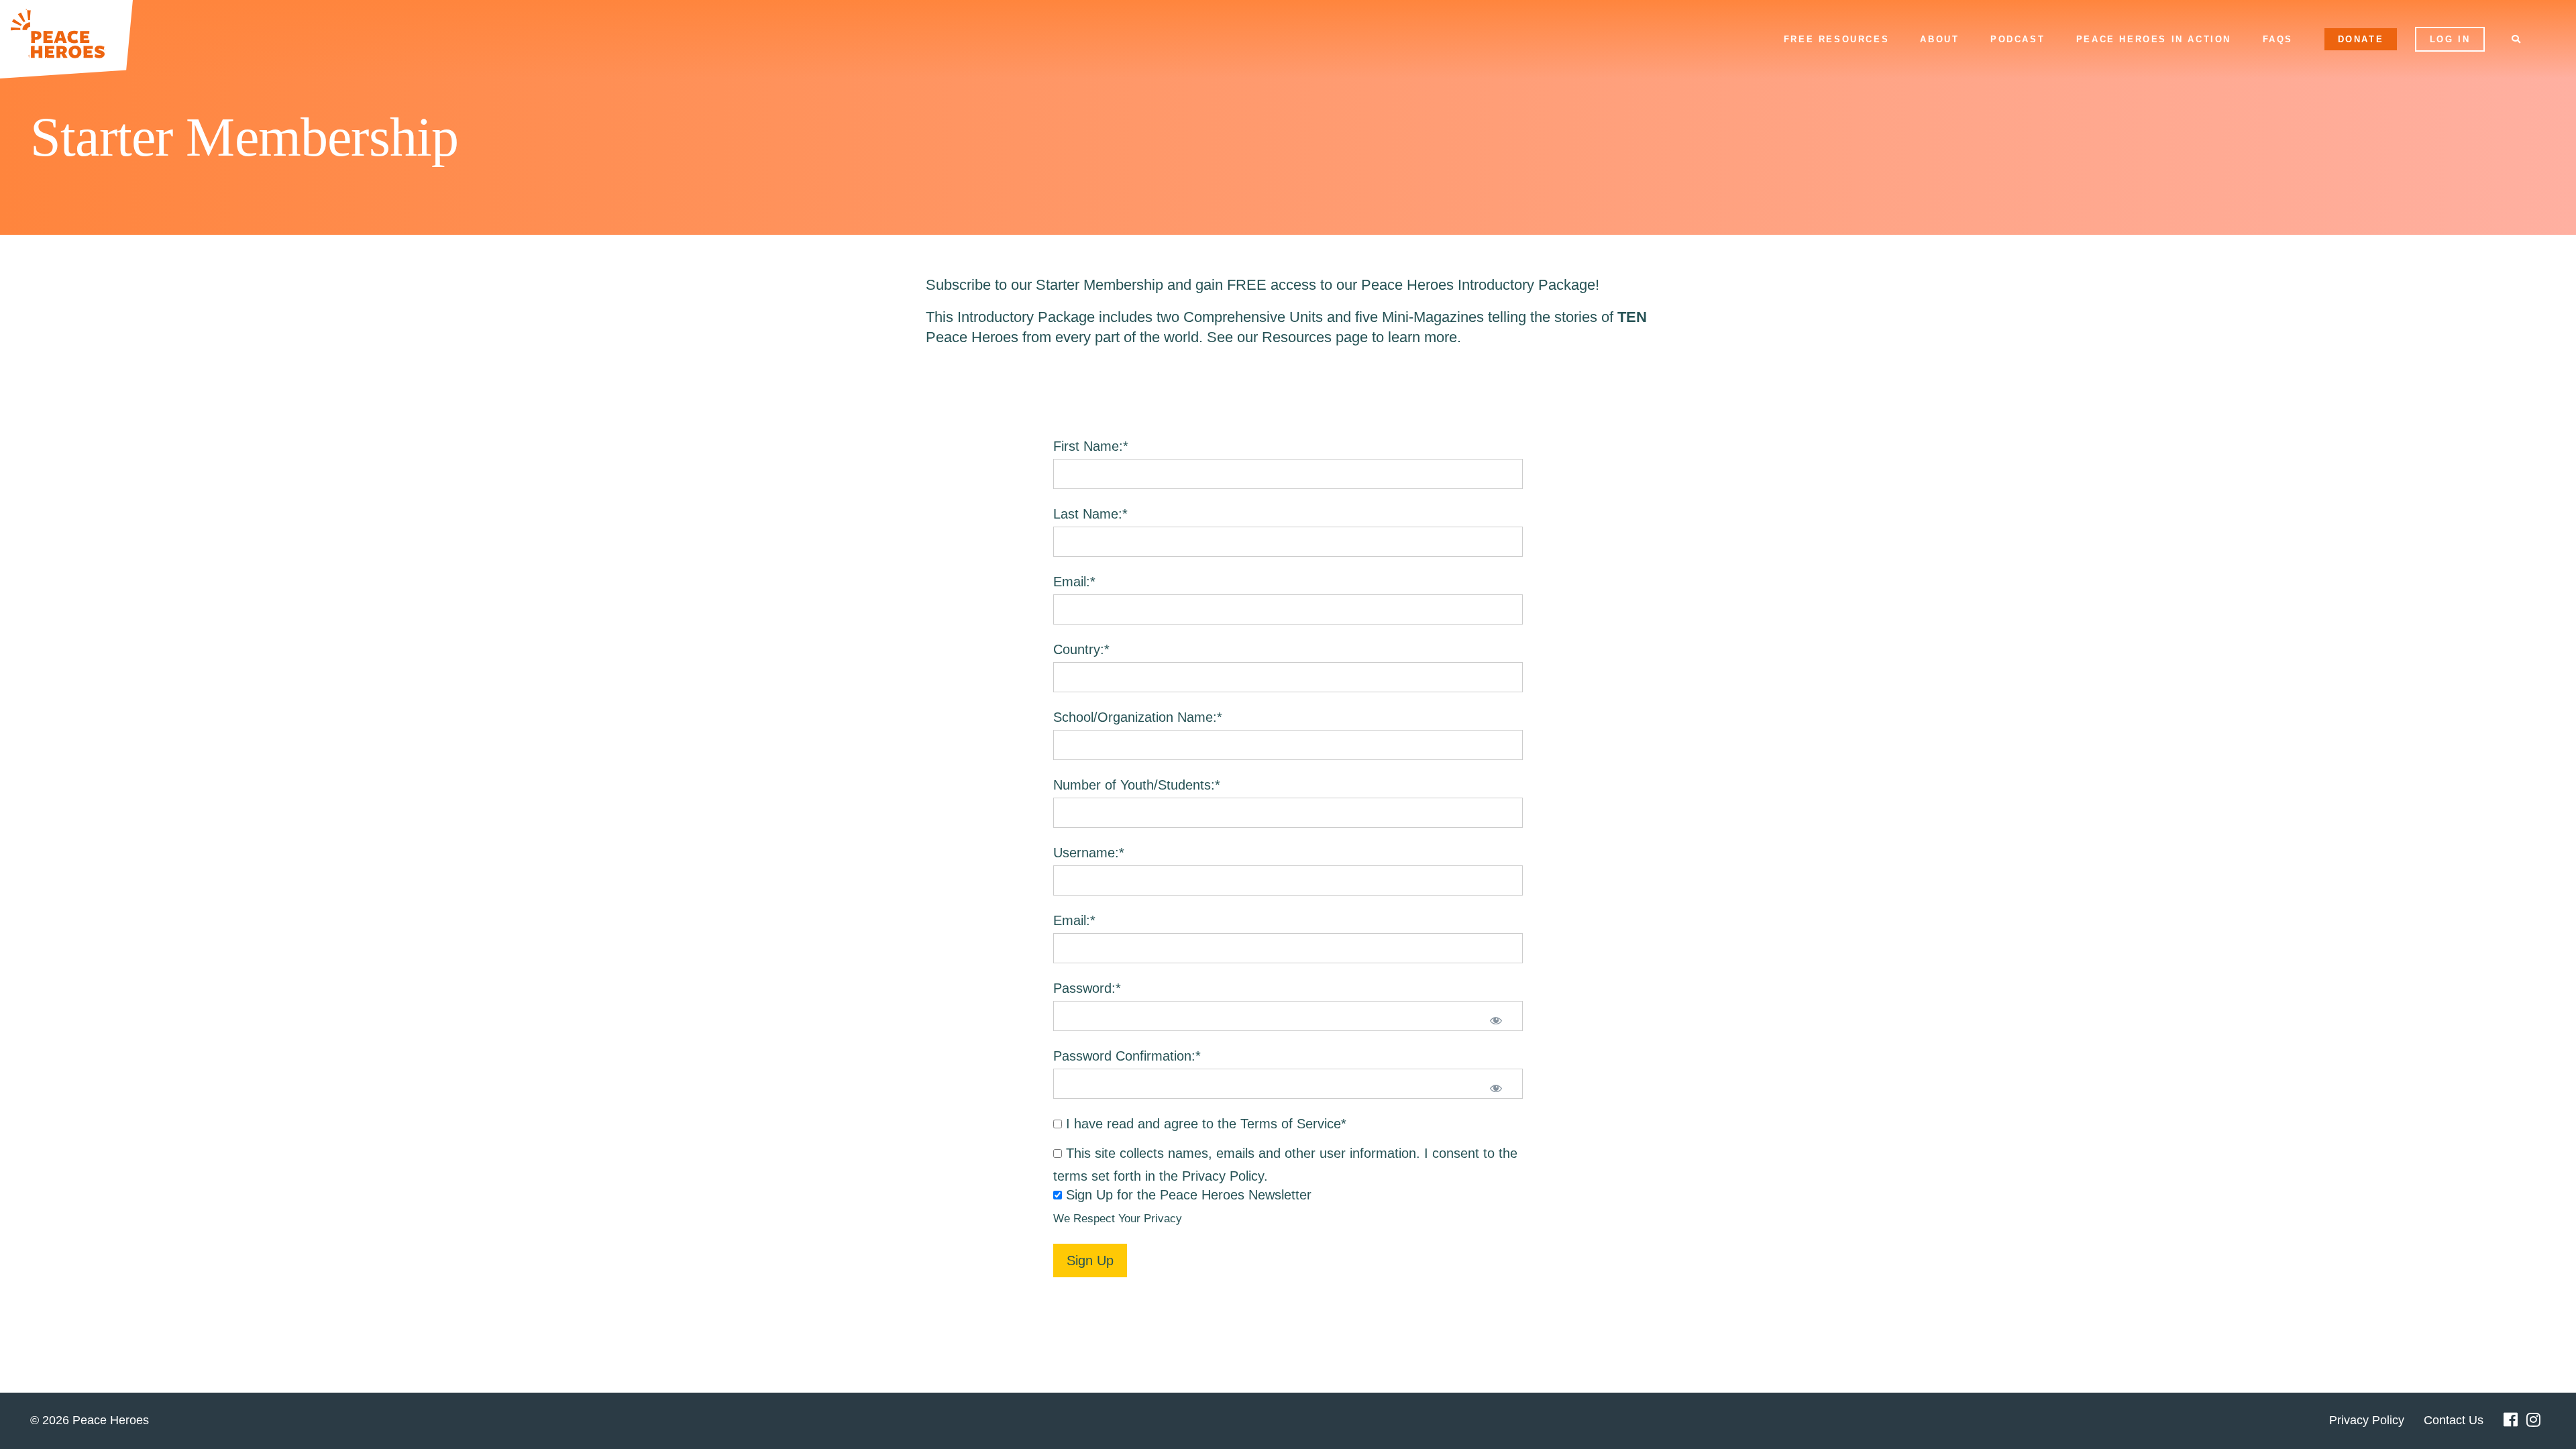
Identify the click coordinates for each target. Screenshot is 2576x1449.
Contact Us (2454, 1420)
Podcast (2018, 39)
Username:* (1089, 853)
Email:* (1074, 582)
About (1939, 39)
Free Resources (1836, 39)
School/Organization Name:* (1138, 717)
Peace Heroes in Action (2154, 39)
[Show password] (1496, 1022)
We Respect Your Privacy (1118, 1219)
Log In (2450, 39)
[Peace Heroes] (66, 39)
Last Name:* (1090, 514)
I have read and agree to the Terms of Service (1203, 1124)
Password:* (1087, 988)
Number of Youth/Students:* (1137, 785)
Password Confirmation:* (1127, 1056)
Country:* (1081, 649)
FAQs (2278, 39)
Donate (2361, 39)
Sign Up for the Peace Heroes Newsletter (1189, 1195)
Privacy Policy (1223, 1176)
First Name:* (1091, 446)
